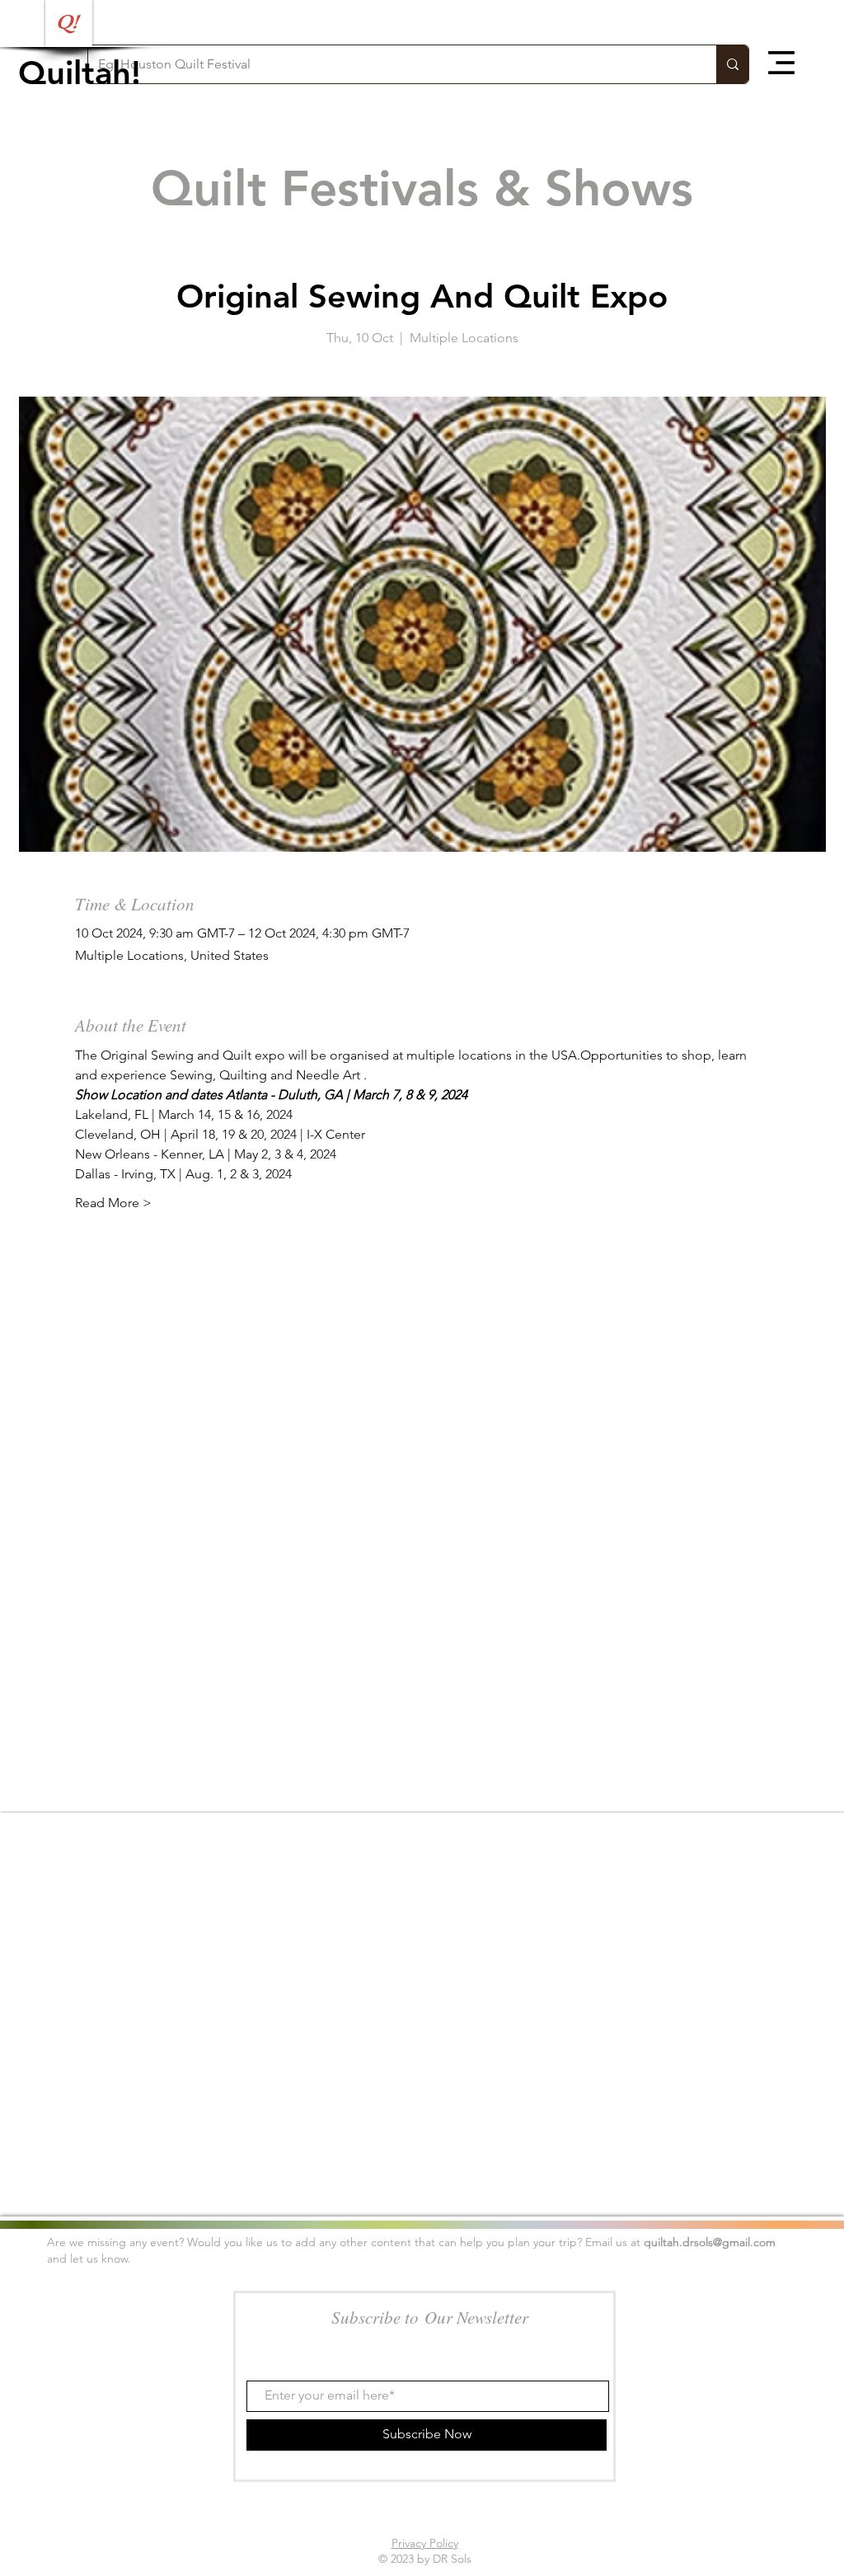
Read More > (113, 1203)
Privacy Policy (425, 2543)
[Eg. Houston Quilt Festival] (732, 64)
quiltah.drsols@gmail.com (710, 2242)
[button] (781, 63)
